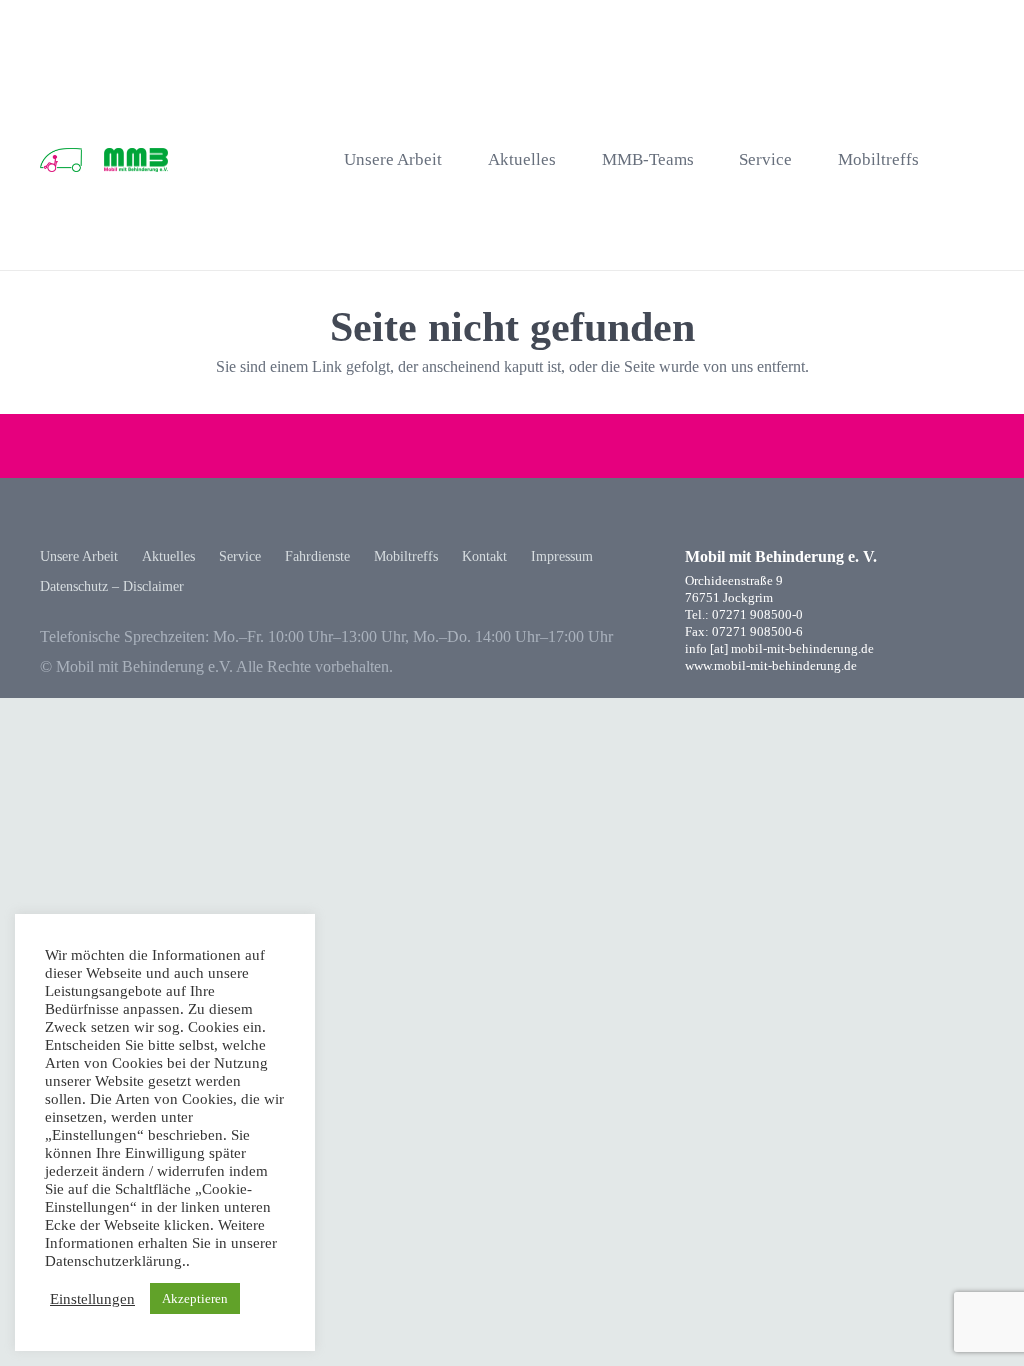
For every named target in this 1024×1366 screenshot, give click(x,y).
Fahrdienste (317, 556)
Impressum (562, 556)
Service (240, 556)
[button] (973, 160)
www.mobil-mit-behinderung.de (771, 666)
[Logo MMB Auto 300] (61, 160)
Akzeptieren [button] (195, 1298)
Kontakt (484, 556)
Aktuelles (168, 556)
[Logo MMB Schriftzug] (135, 160)
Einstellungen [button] (92, 1299)
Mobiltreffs (406, 556)
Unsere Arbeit (79, 556)
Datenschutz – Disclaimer (112, 586)
